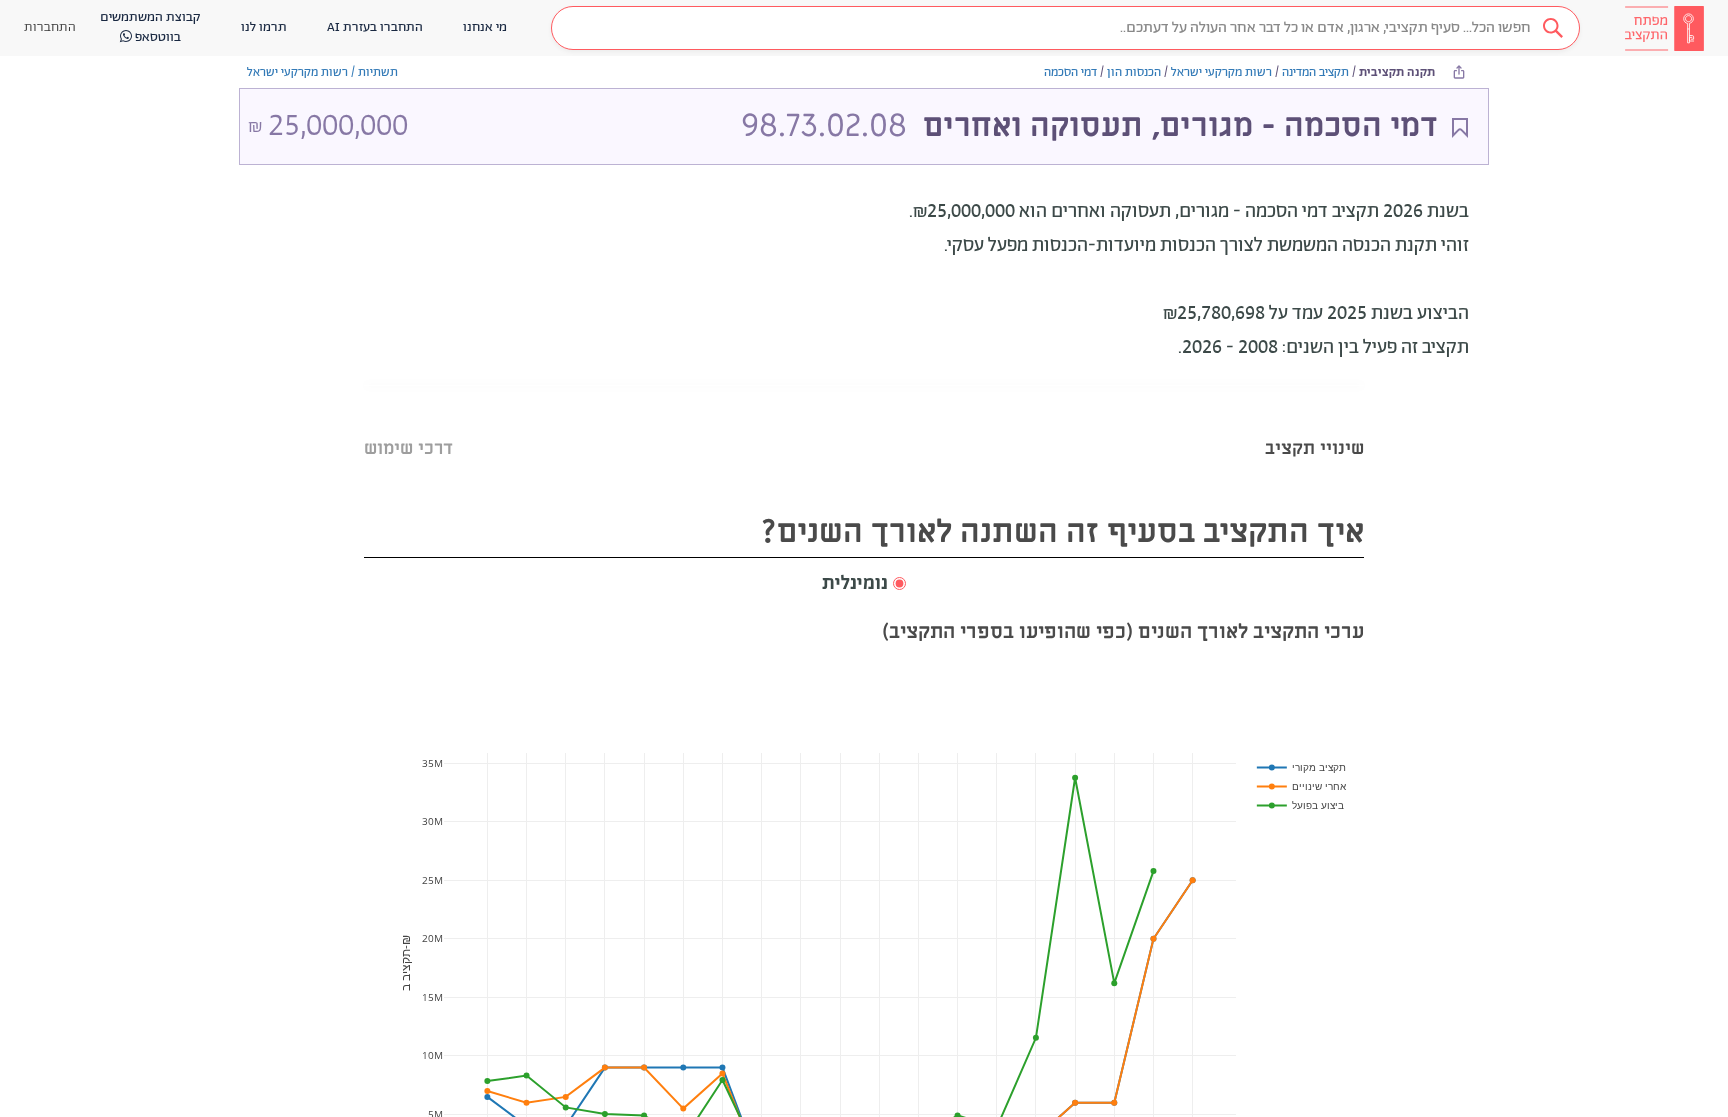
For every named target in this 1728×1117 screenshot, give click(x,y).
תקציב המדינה (1315, 72)
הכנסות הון (1134, 72)
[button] (1065, 28)
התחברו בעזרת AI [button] (375, 27)
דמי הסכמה (1070, 72)
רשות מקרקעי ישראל (1221, 72)
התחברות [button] (50, 27)
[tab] (1314, 423)
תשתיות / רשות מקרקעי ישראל (322, 72)
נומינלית (855, 584)
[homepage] (1664, 28)
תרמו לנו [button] (264, 27)
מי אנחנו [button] (485, 27)
